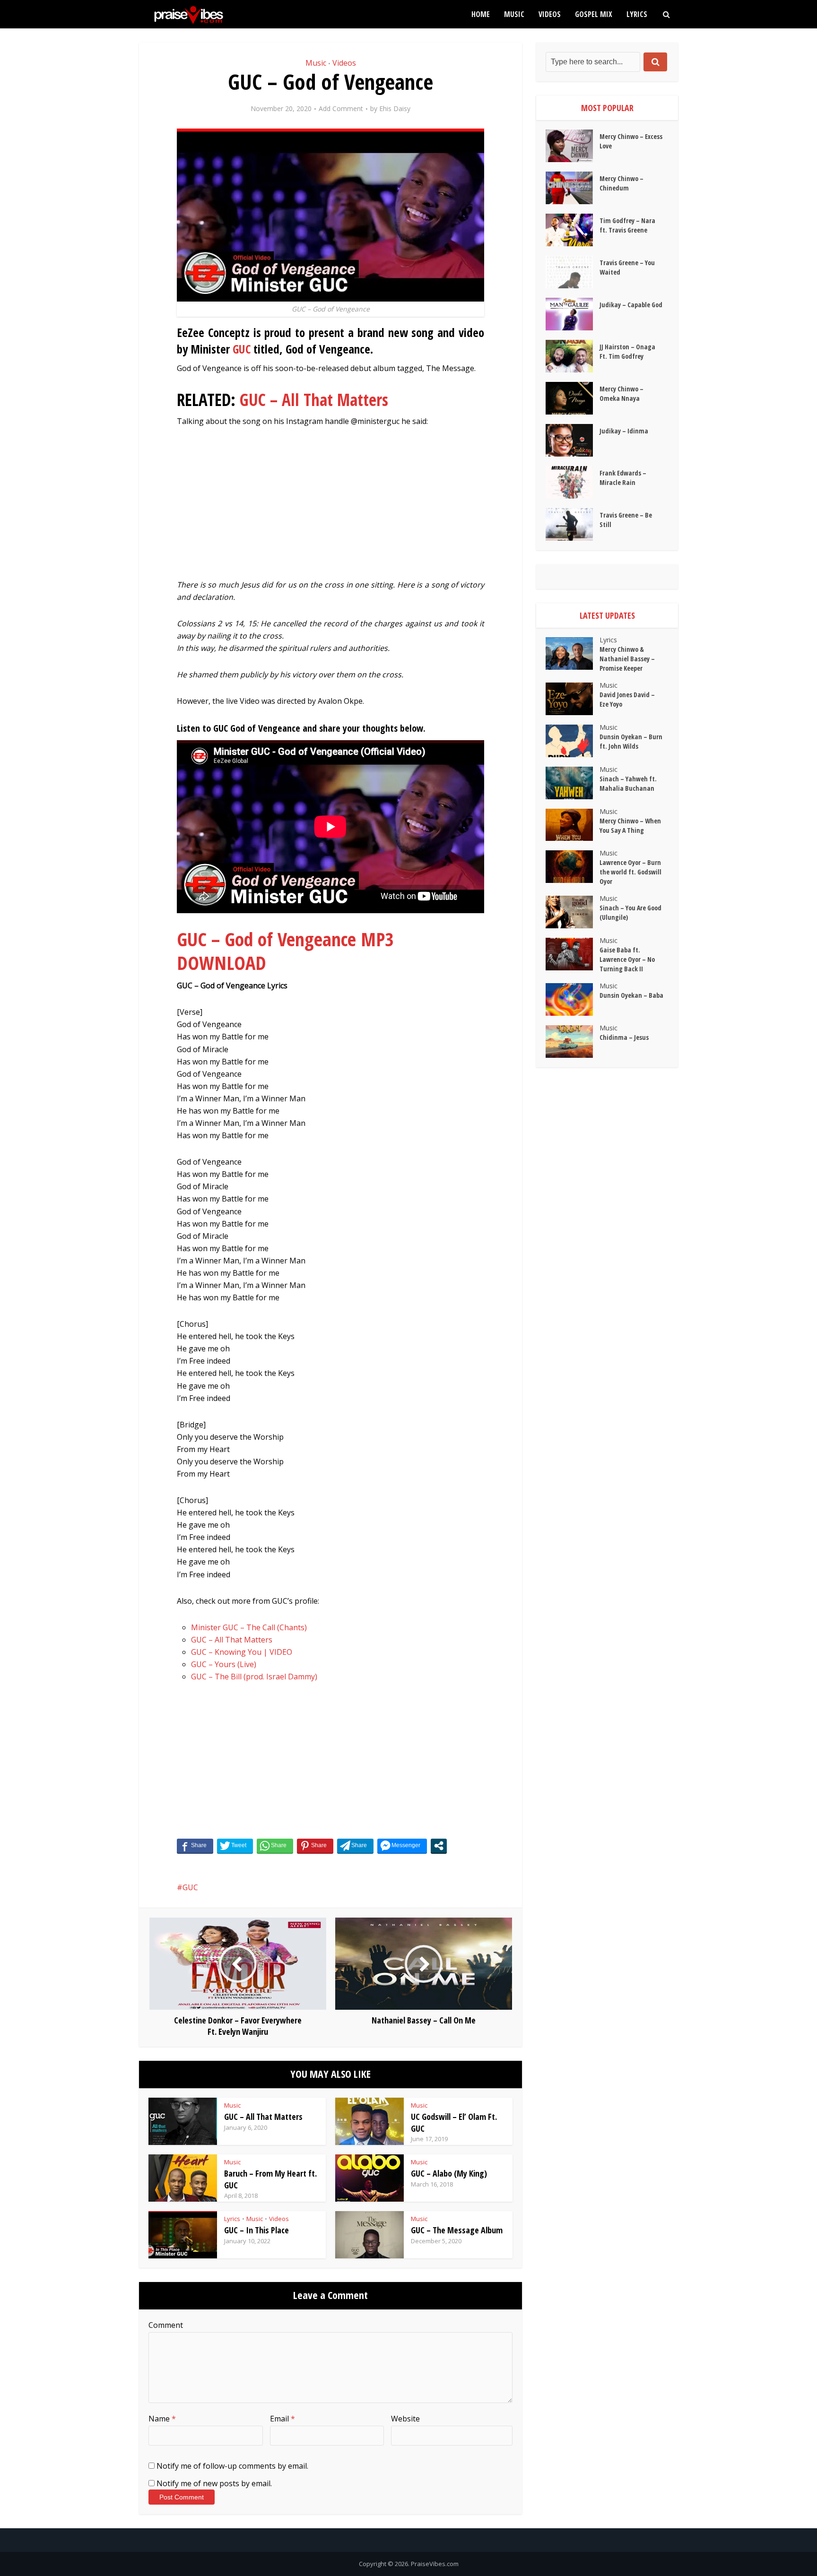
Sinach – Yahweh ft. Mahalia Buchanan (628, 783)
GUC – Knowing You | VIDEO (242, 1652)
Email (282, 2419)
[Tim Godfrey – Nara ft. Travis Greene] (573, 230)
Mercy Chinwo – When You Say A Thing (630, 826)
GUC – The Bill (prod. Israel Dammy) (254, 1677)
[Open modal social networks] (439, 1846)
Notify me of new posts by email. (214, 2483)
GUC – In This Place (256, 2230)
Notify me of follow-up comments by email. (232, 2466)
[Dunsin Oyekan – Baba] (573, 999)
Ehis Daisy (395, 109)
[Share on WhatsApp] (275, 1846)
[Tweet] (235, 1846)
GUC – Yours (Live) (224, 1664)
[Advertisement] (330, 508)
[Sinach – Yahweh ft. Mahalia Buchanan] (573, 783)
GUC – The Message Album (457, 2230)
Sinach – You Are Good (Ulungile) (630, 912)
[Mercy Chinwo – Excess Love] (573, 146)
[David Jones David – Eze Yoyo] (573, 699)
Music (514, 14)
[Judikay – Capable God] (573, 314)
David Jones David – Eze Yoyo (627, 699)
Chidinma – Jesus (624, 1037)
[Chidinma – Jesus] (573, 1042)
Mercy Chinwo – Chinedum (621, 183)
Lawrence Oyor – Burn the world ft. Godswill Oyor (630, 872)
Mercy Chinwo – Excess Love (631, 141)
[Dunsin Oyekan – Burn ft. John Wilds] (573, 741)
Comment (166, 2325)
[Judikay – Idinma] (573, 440)
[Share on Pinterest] (315, 1846)
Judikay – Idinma (624, 431)
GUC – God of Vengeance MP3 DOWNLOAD (285, 951)
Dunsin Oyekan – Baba (631, 995)
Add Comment (341, 109)
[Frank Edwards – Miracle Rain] (573, 482)
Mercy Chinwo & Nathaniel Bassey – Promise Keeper (627, 659)
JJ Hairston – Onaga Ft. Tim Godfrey (627, 351)
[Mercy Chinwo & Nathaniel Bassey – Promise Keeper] (573, 653)
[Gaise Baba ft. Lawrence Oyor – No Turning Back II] (573, 954)
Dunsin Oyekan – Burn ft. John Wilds (631, 741)
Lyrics (637, 14)
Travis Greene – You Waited (627, 267)
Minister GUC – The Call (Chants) (249, 1627)
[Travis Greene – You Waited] (573, 272)
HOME (481, 14)
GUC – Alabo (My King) (449, 2173)
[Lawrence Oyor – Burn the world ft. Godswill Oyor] (573, 867)
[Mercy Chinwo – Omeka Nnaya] (573, 398)
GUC (242, 349)
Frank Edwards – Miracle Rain (623, 478)
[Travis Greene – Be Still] (573, 524)
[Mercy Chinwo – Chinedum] (573, 188)
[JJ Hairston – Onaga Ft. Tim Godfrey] (573, 356)
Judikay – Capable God (631, 305)
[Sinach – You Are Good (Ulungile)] (573, 912)
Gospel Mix (594, 14)
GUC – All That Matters (314, 400)
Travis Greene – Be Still (626, 520)
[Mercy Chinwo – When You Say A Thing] (573, 825)
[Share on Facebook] (195, 1846)
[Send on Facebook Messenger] (402, 1846)
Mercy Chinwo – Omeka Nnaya (621, 393)
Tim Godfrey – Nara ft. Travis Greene (627, 225)
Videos (550, 14)
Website (405, 2419)
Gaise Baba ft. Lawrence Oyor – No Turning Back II (627, 959)
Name (162, 2419)
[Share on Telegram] (355, 1846)
